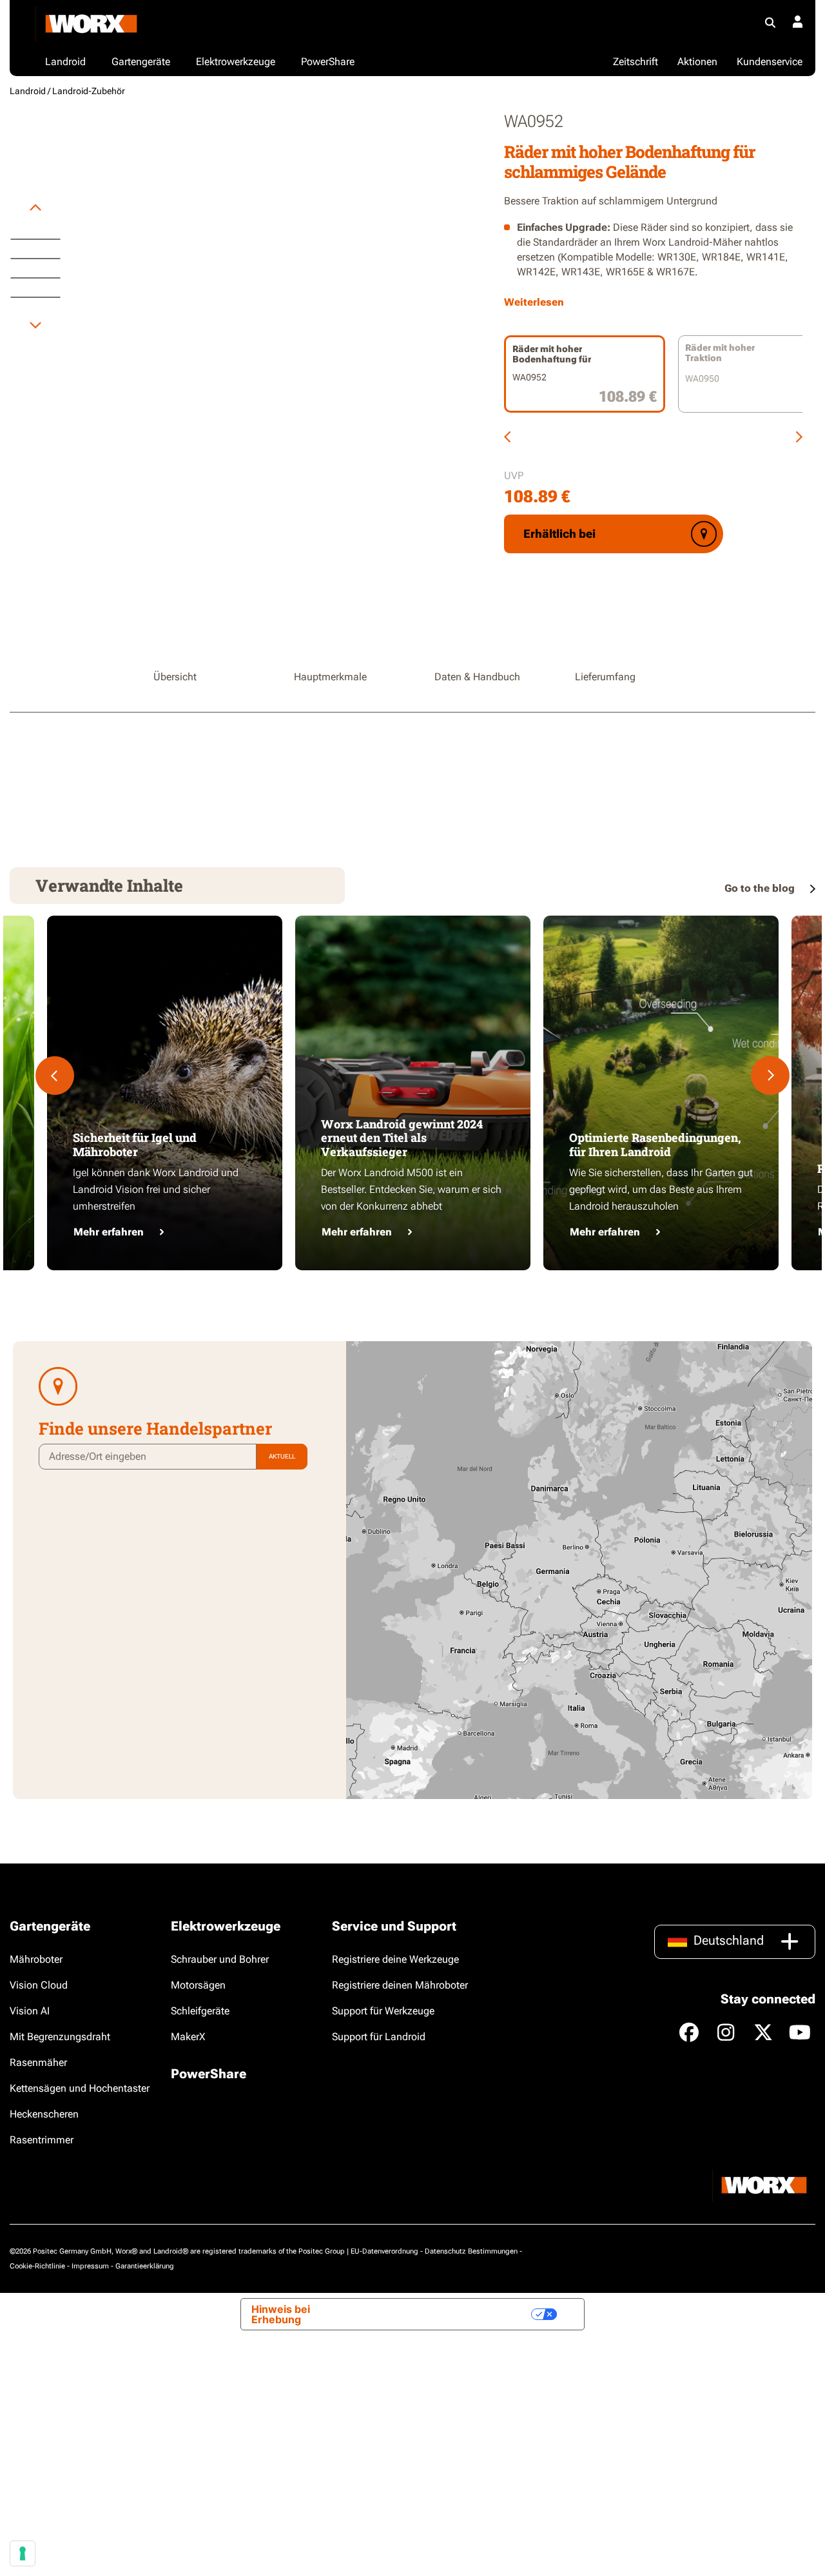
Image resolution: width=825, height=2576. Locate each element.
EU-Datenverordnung (384, 2251)
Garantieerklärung (145, 2266)
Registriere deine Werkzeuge (395, 1959)
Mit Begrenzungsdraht (60, 2037)
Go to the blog (761, 888)
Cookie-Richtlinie (37, 2266)
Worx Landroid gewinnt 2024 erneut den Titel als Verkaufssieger (402, 1138)
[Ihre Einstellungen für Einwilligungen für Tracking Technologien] (23, 2553)
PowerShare (209, 2074)
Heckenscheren (44, 2114)
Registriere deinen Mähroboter (400, 1985)
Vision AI (30, 2011)
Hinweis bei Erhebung (281, 2314)
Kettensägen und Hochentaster (80, 2088)
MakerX (188, 2037)
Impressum (90, 2266)
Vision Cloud (39, 1985)
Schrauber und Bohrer (220, 1959)
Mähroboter (36, 1959)
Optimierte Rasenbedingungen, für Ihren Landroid (655, 1145)
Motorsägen (198, 1985)
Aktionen (697, 62)
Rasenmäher (38, 2062)
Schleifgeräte (200, 2011)
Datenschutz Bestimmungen (471, 2251)
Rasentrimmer (42, 2140)
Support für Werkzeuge (383, 2011)
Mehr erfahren (109, 1232)
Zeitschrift (636, 62)
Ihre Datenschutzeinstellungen (445, 2314)
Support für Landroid (379, 2037)
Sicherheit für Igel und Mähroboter (135, 1145)
